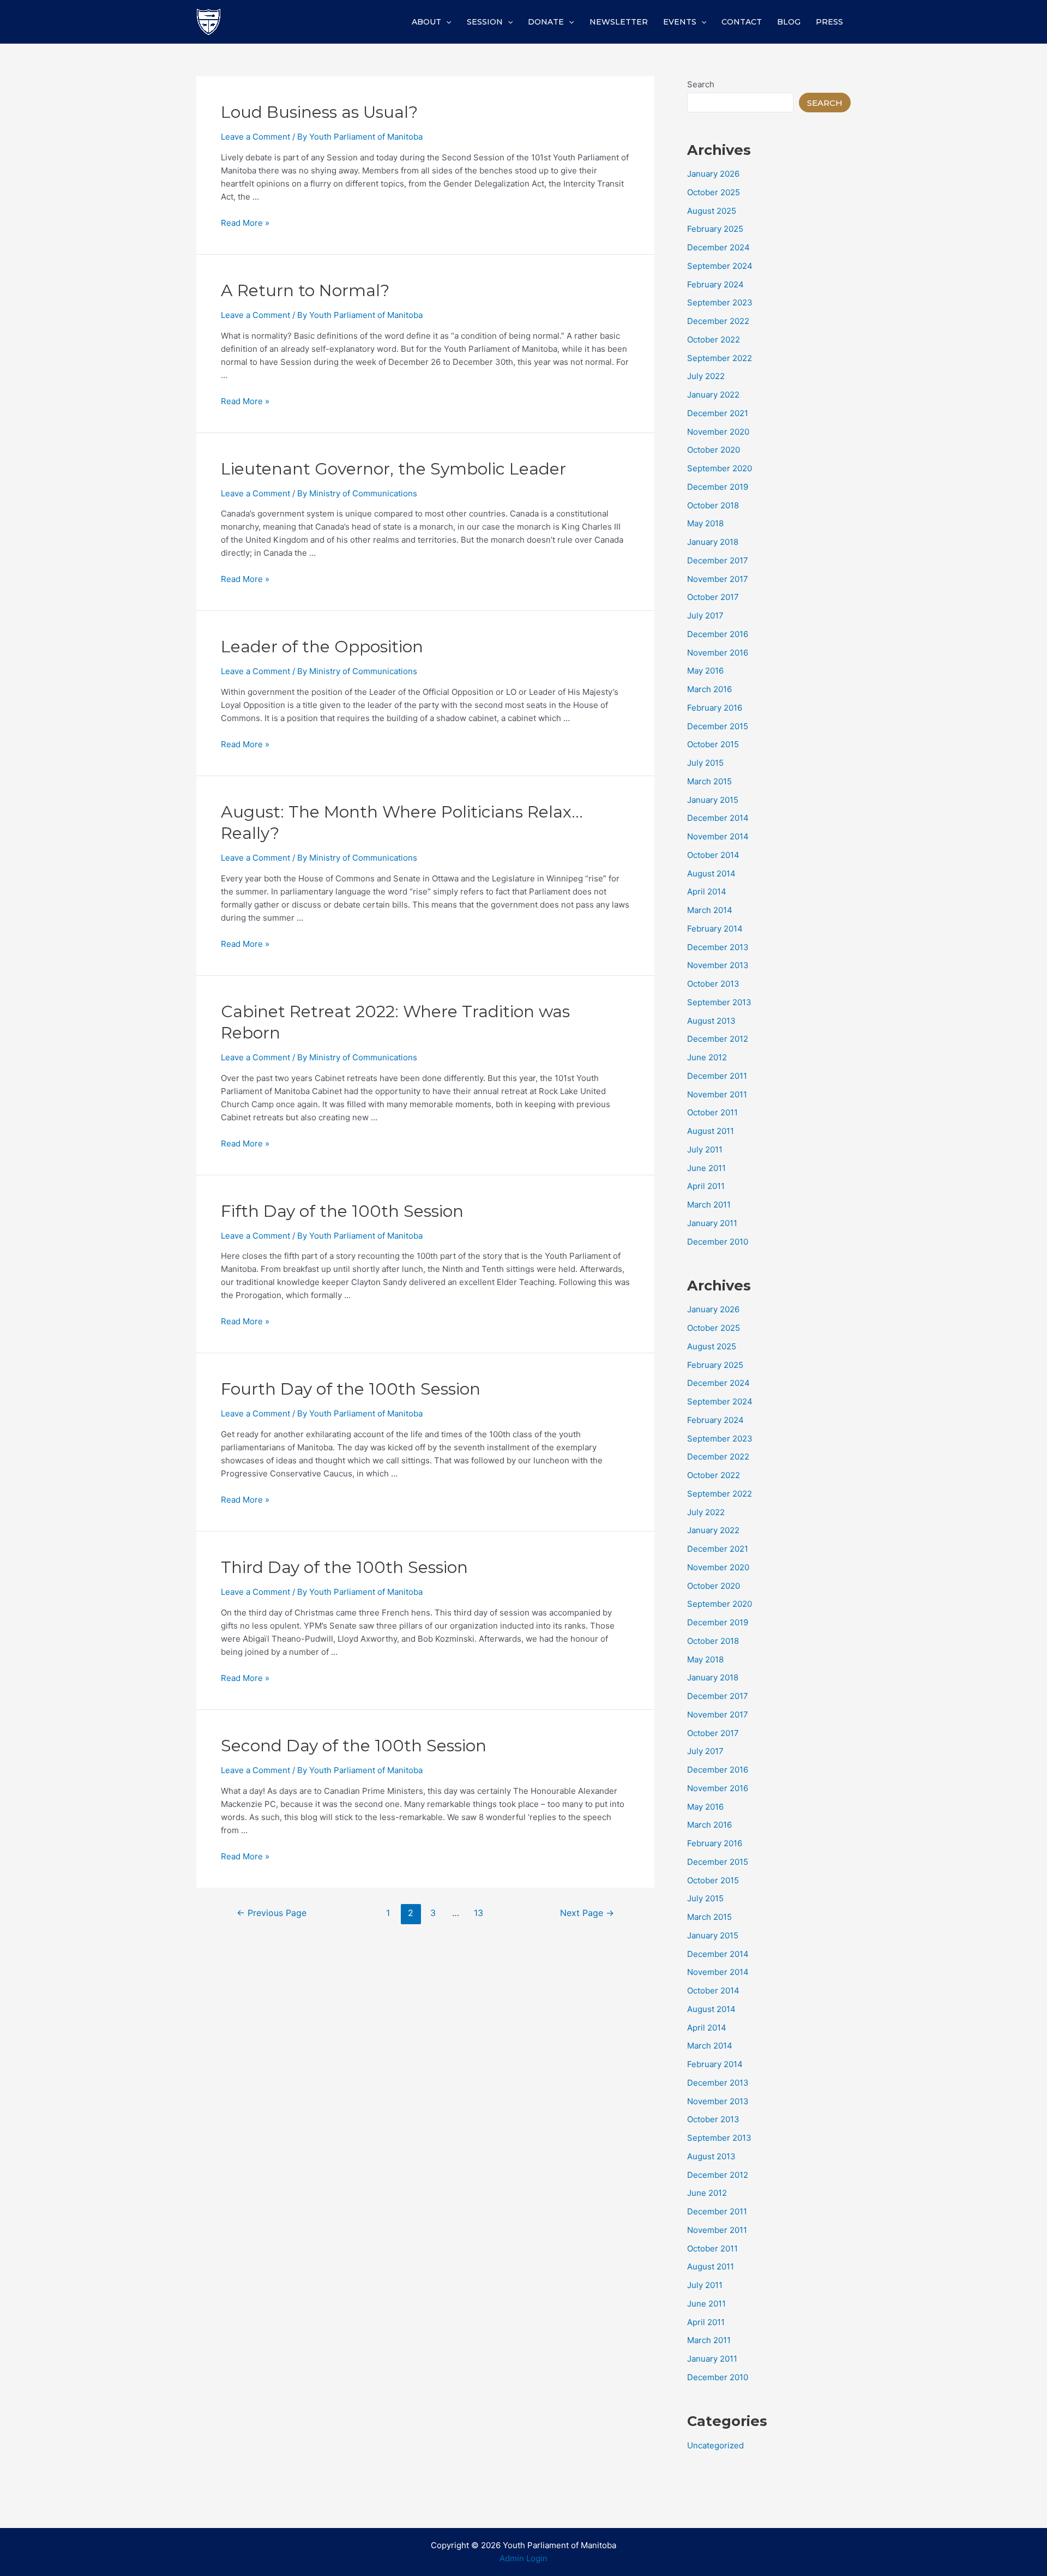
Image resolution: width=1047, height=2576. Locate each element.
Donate (546, 22)
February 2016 (715, 708)
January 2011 (712, 1223)
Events (680, 22)
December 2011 (717, 1076)
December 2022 (718, 321)
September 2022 (720, 358)
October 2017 (713, 597)
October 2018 (713, 505)
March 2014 (710, 910)
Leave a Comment (255, 137)
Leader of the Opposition (322, 647)
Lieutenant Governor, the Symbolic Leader (393, 469)
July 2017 (705, 616)
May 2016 (705, 671)
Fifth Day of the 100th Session (342, 1211)
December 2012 (718, 1039)
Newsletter (619, 22)
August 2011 (711, 1131)
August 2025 (712, 211)
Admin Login (523, 2558)
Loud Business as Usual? (319, 112)
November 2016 (718, 653)
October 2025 (714, 192)
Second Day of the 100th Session (354, 1746)
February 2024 (715, 284)
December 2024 (718, 247)
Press (829, 22)
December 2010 (718, 1242)
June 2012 (707, 1057)
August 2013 (711, 1021)
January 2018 (713, 542)
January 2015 (713, 800)
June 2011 (706, 1168)
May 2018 (705, 523)
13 (479, 1913)
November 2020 (718, 432)
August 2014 (711, 873)
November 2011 (717, 1094)
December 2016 (718, 634)
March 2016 (709, 689)
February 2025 (715, 229)
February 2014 (715, 929)
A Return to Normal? (305, 290)
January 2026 (713, 174)
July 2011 (705, 1149)
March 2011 (709, 1205)
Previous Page (272, 1913)
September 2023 (720, 302)
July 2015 (705, 763)
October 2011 (712, 1112)
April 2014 (707, 891)
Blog (789, 22)
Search (701, 84)
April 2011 (706, 1186)
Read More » (245, 223)
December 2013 (718, 947)
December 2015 (718, 726)
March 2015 (709, 781)
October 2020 (714, 450)
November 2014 (718, 836)
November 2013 (718, 965)
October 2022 (714, 340)
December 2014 (718, 818)
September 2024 (720, 266)
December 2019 (718, 487)
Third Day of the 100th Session (344, 1567)
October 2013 (713, 984)
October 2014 (713, 855)
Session (485, 22)
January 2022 (713, 395)
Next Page (587, 1913)
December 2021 (718, 413)
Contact (742, 22)
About (426, 22)
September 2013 (719, 1002)
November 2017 (718, 579)
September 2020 (720, 468)
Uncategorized (715, 2445)
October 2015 (713, 744)
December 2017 (718, 560)
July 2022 (706, 376)
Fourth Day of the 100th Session (351, 1389)
